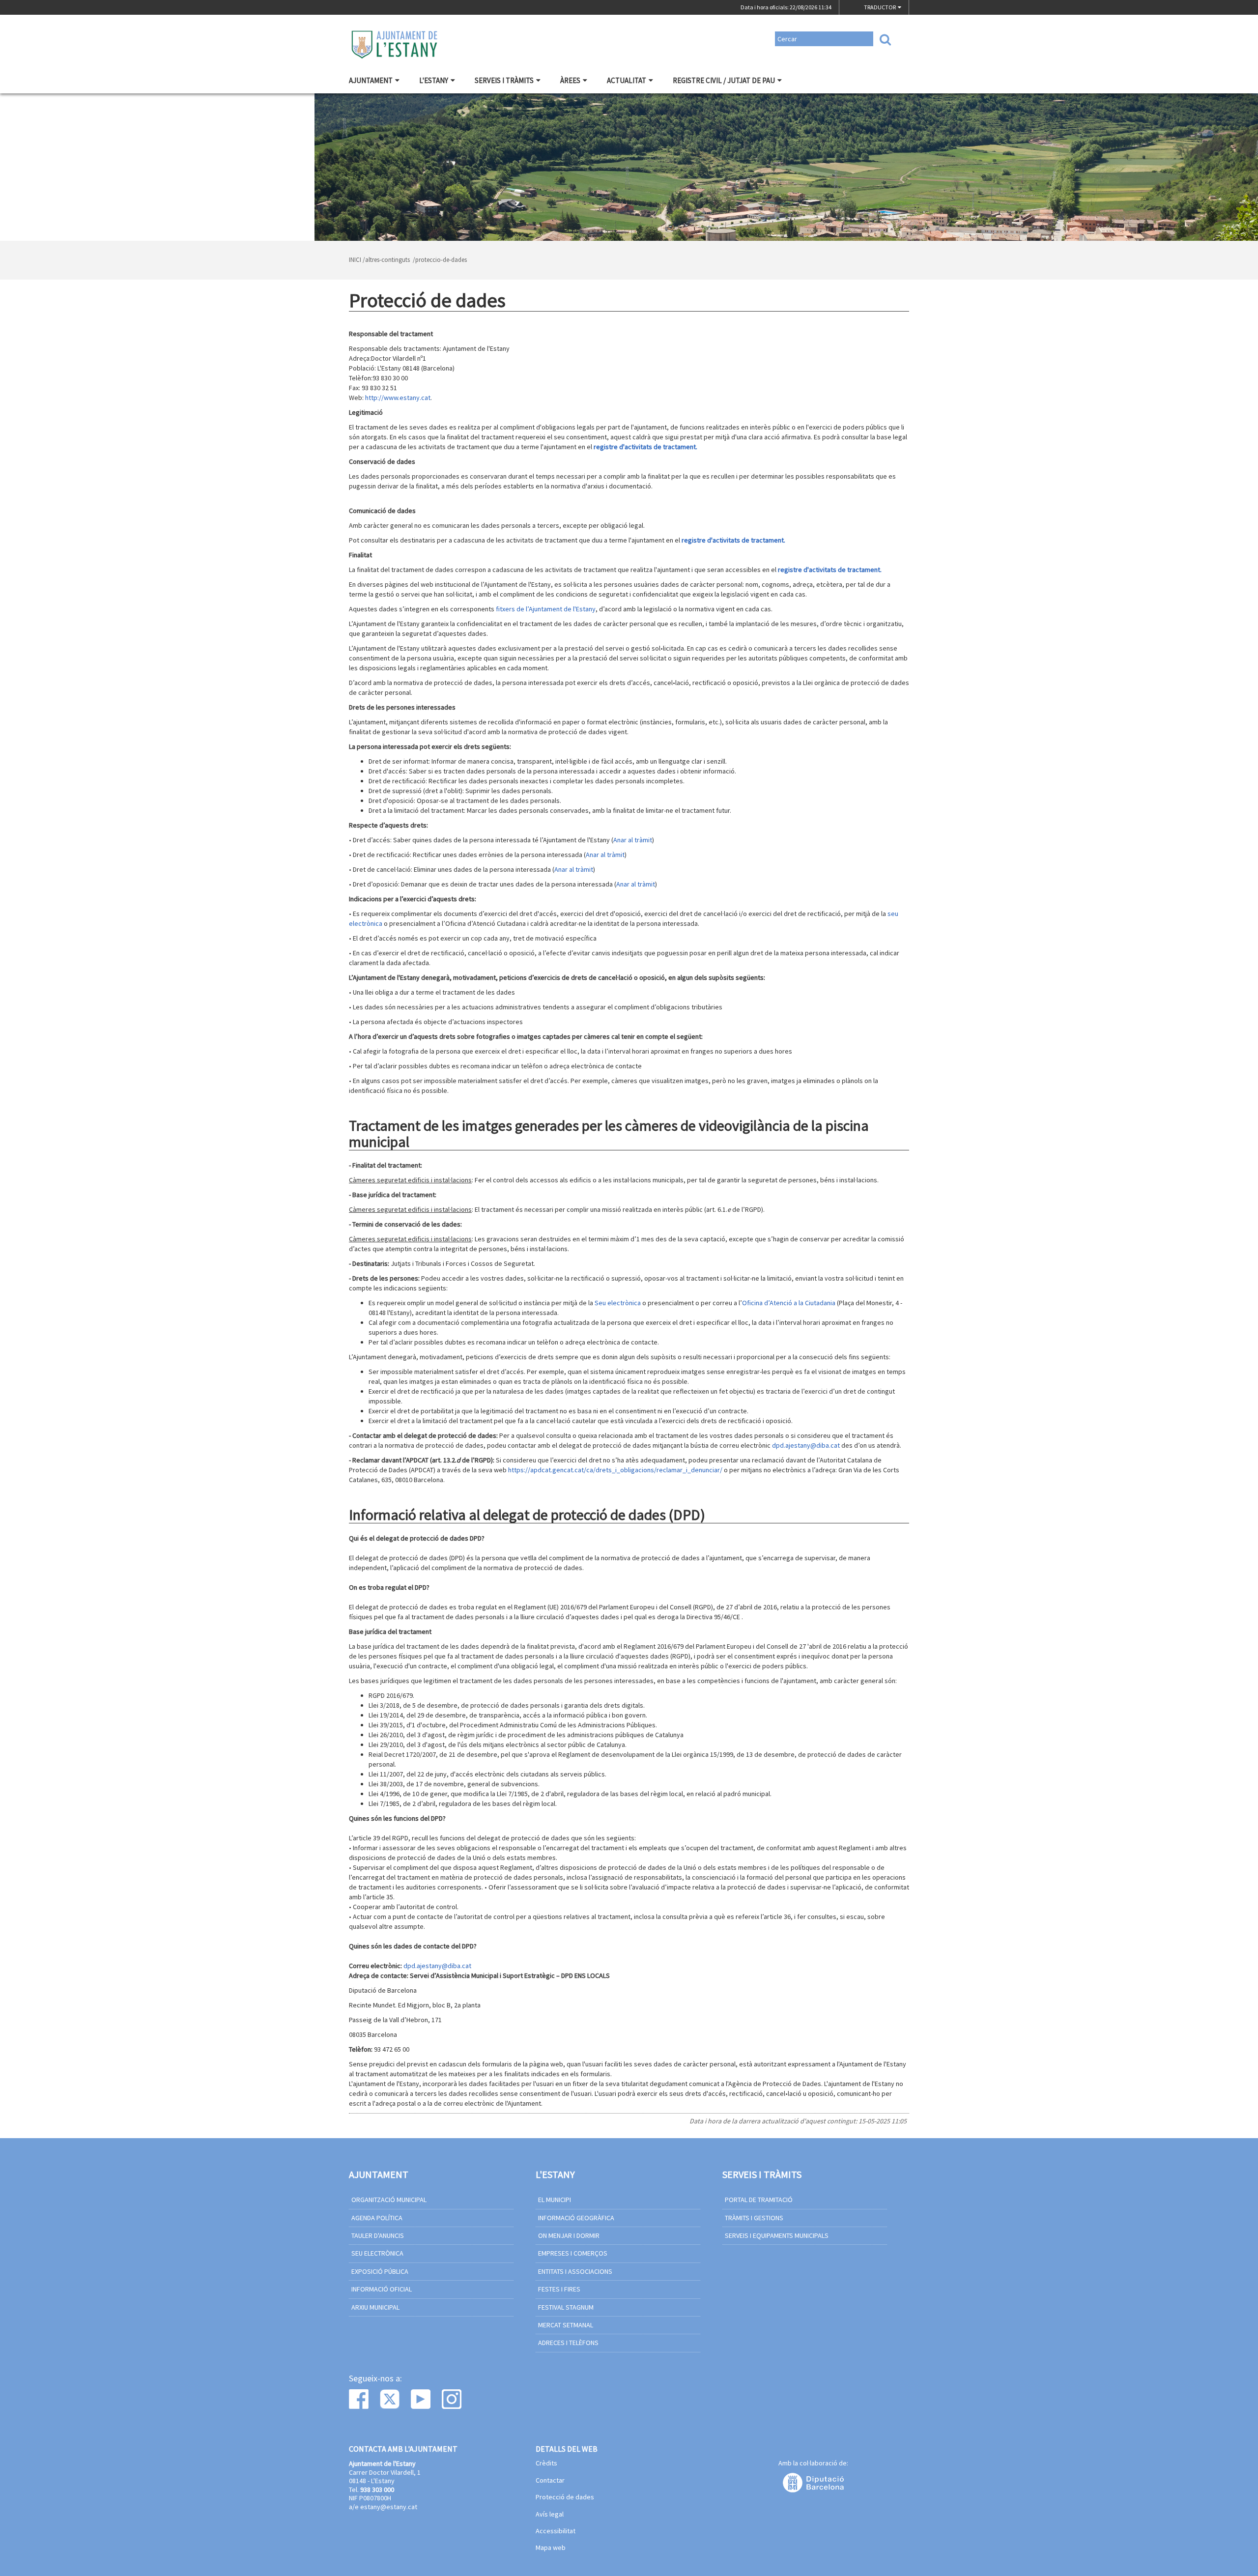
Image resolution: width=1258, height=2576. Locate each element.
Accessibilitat (556, 2531)
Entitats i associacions (575, 2271)
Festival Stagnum (566, 2307)
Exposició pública (380, 2271)
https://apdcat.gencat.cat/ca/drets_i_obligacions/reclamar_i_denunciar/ (615, 1470)
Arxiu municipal (375, 2307)
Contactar (550, 2481)
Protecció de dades (565, 2497)
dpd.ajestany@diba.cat (806, 1445)
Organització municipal (389, 2200)
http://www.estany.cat (398, 398)
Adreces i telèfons (568, 2343)
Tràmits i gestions (754, 2218)
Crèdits (546, 2463)
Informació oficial (382, 2289)
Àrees (570, 80)
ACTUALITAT (627, 80)
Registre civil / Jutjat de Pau (724, 80)
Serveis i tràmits (504, 80)
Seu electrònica (618, 1303)
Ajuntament (371, 80)
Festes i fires (559, 2289)
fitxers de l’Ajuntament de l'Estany (546, 609)
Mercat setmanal (566, 2325)
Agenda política (377, 2218)
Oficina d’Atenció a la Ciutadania (789, 1303)
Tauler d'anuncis (378, 2235)
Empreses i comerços (573, 2253)
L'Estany (434, 80)
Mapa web (551, 2548)
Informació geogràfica (576, 2218)
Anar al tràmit (633, 840)
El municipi (555, 2200)
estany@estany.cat (389, 2507)
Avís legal (550, 2515)
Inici (355, 260)
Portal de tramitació (759, 2200)
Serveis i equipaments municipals (777, 2235)
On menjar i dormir (569, 2235)
